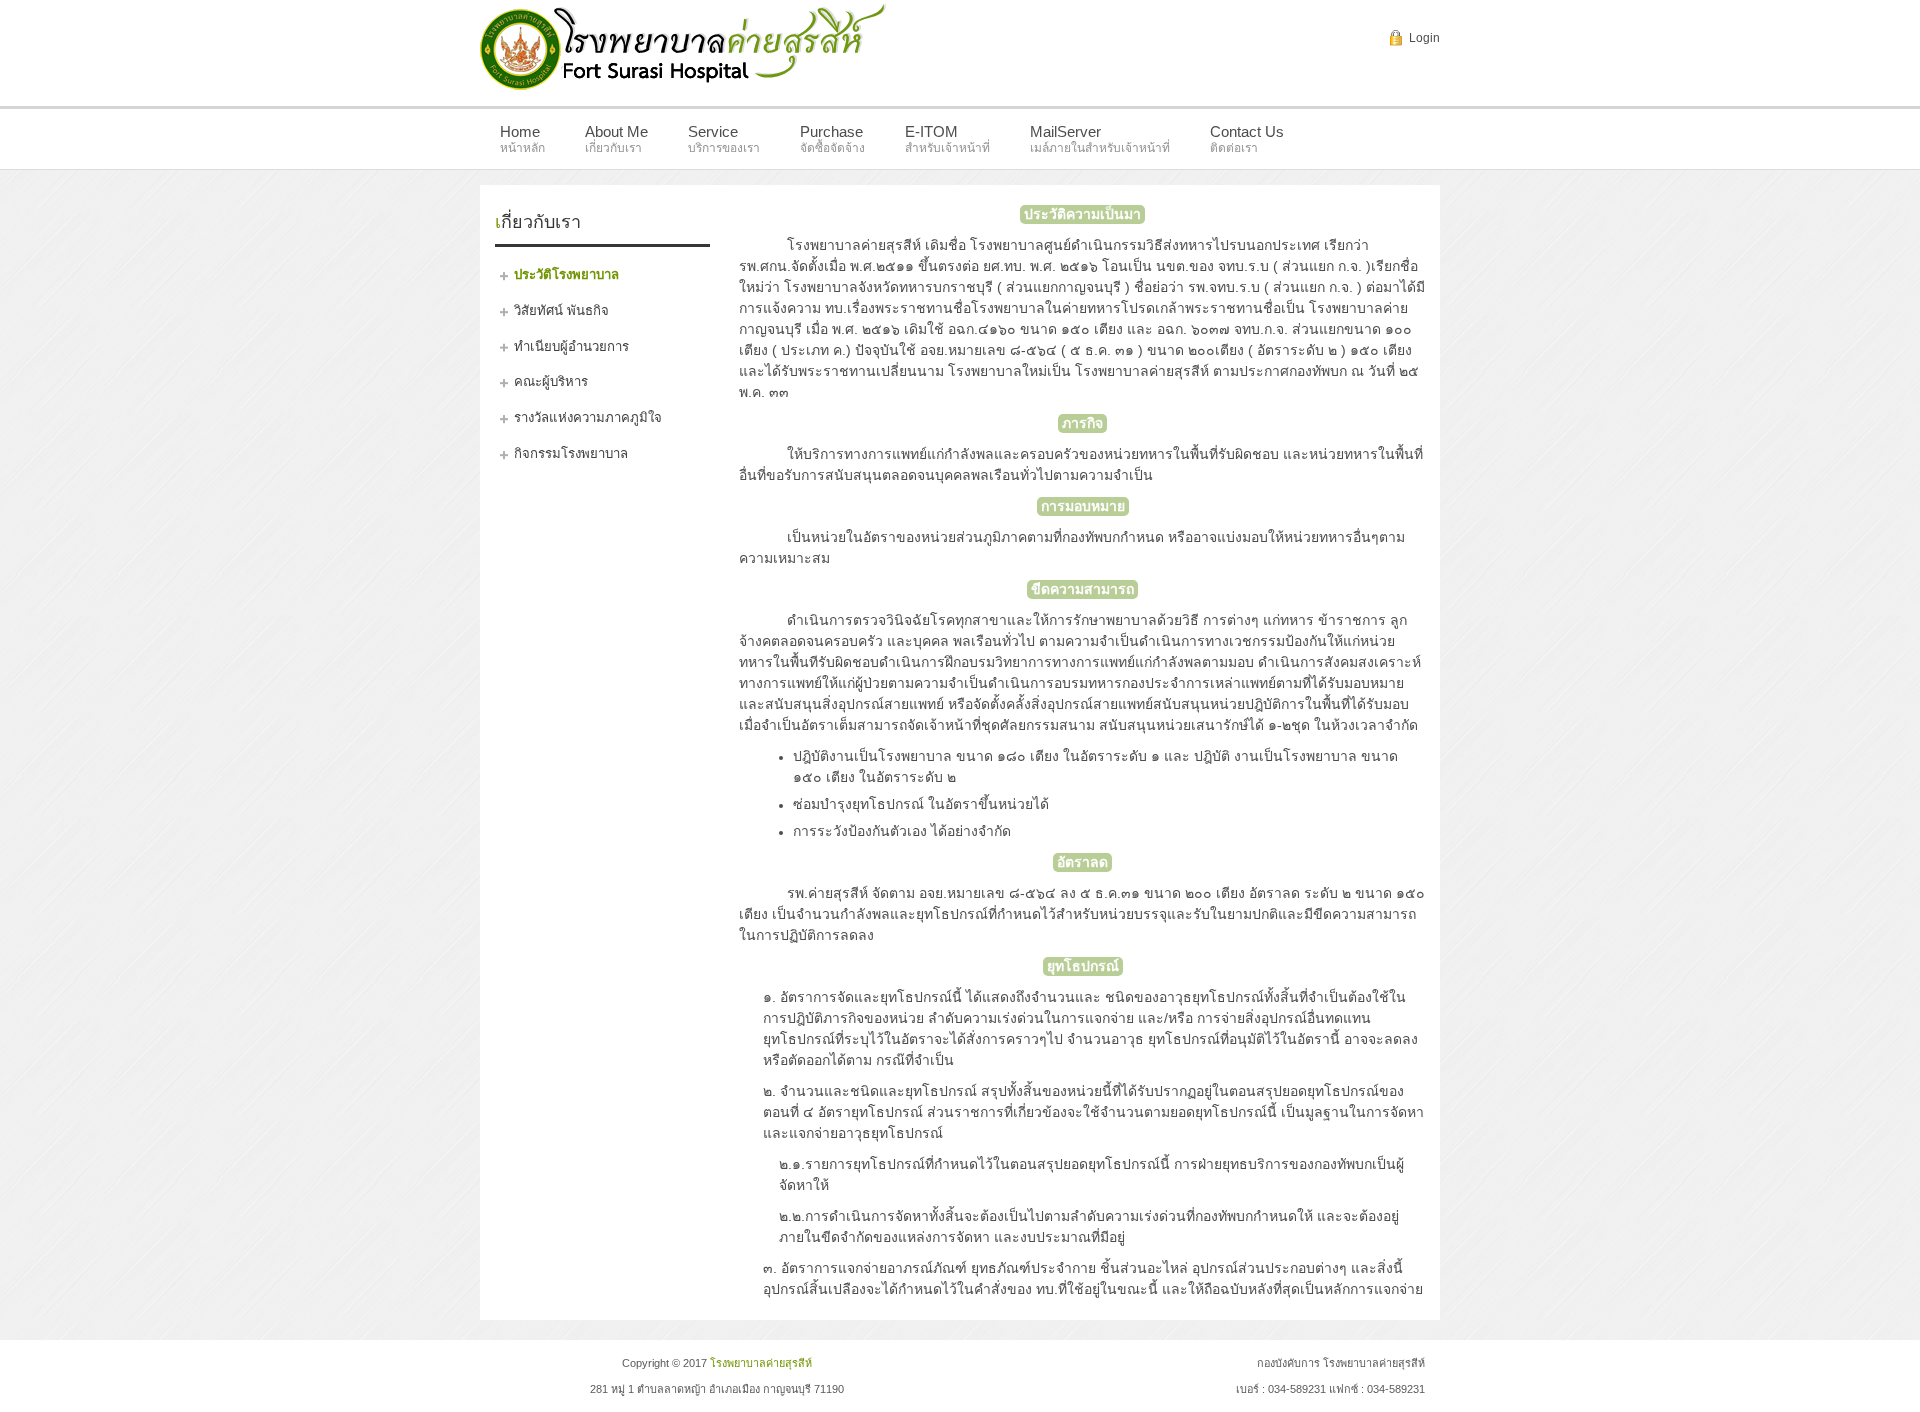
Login (1424, 38)
